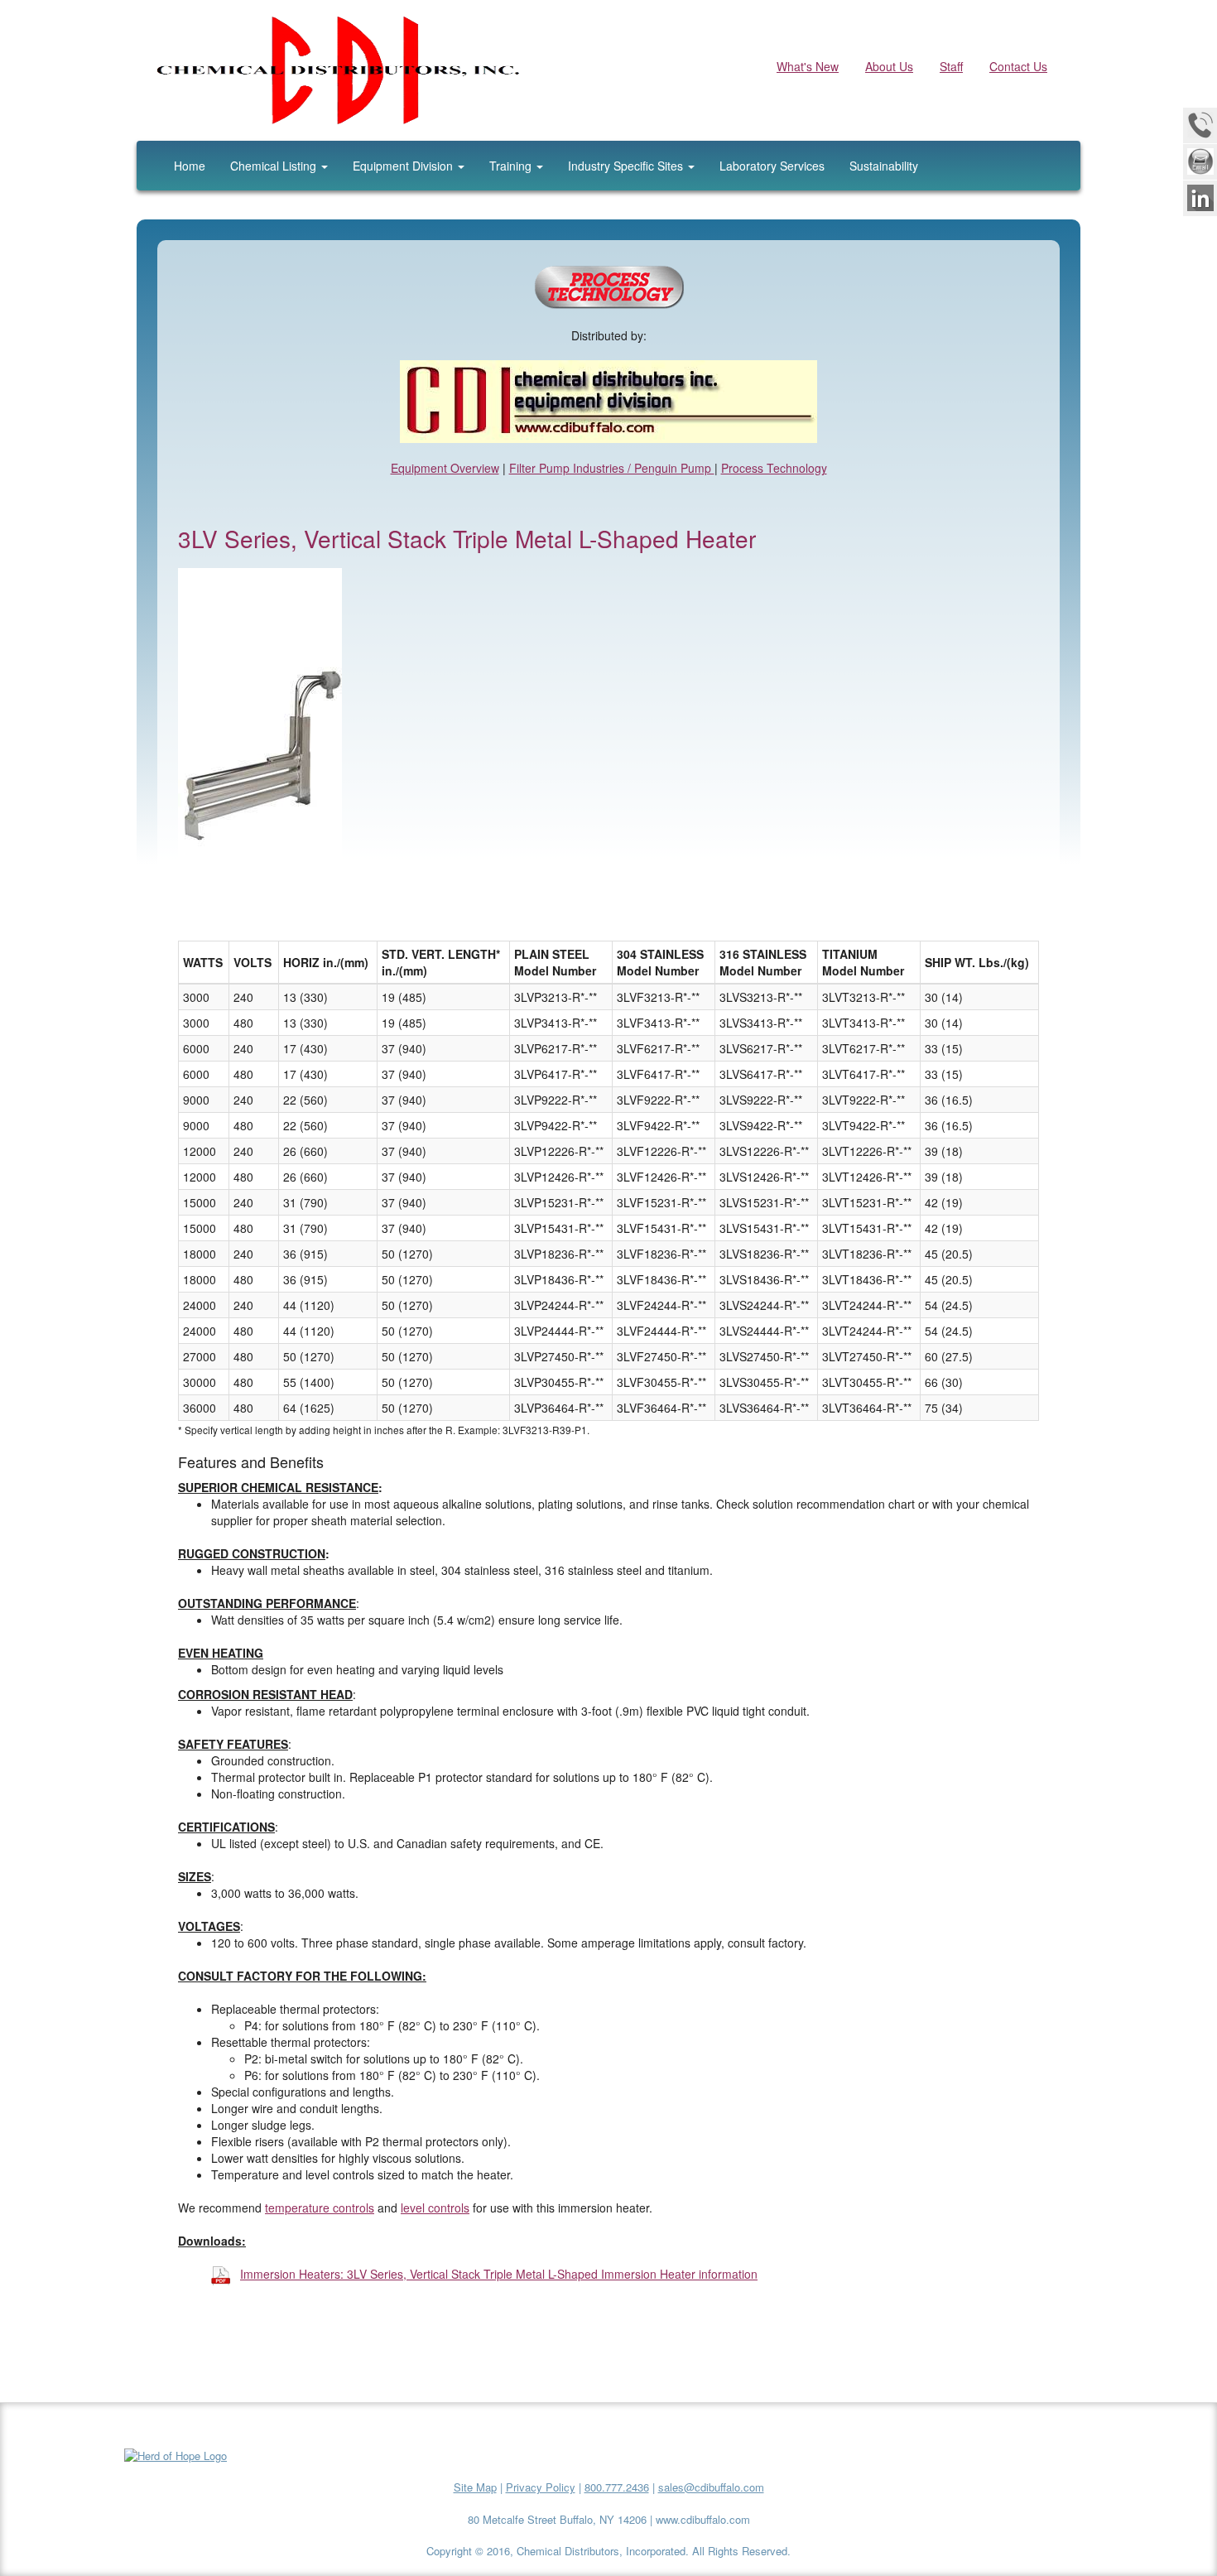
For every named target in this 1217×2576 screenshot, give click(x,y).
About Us (889, 66)
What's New (808, 66)
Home (190, 166)
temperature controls (320, 2208)
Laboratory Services (772, 166)
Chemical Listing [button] (275, 166)
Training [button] (512, 166)
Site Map (475, 2487)
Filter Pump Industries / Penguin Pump (612, 468)
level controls (435, 2208)
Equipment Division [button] (404, 166)
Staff (951, 66)
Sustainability (884, 166)
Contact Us (1018, 66)
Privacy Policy (541, 2487)
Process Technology (774, 468)
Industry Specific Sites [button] (627, 166)
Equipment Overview (445, 468)
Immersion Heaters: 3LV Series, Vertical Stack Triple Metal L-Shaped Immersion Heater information (499, 2274)
